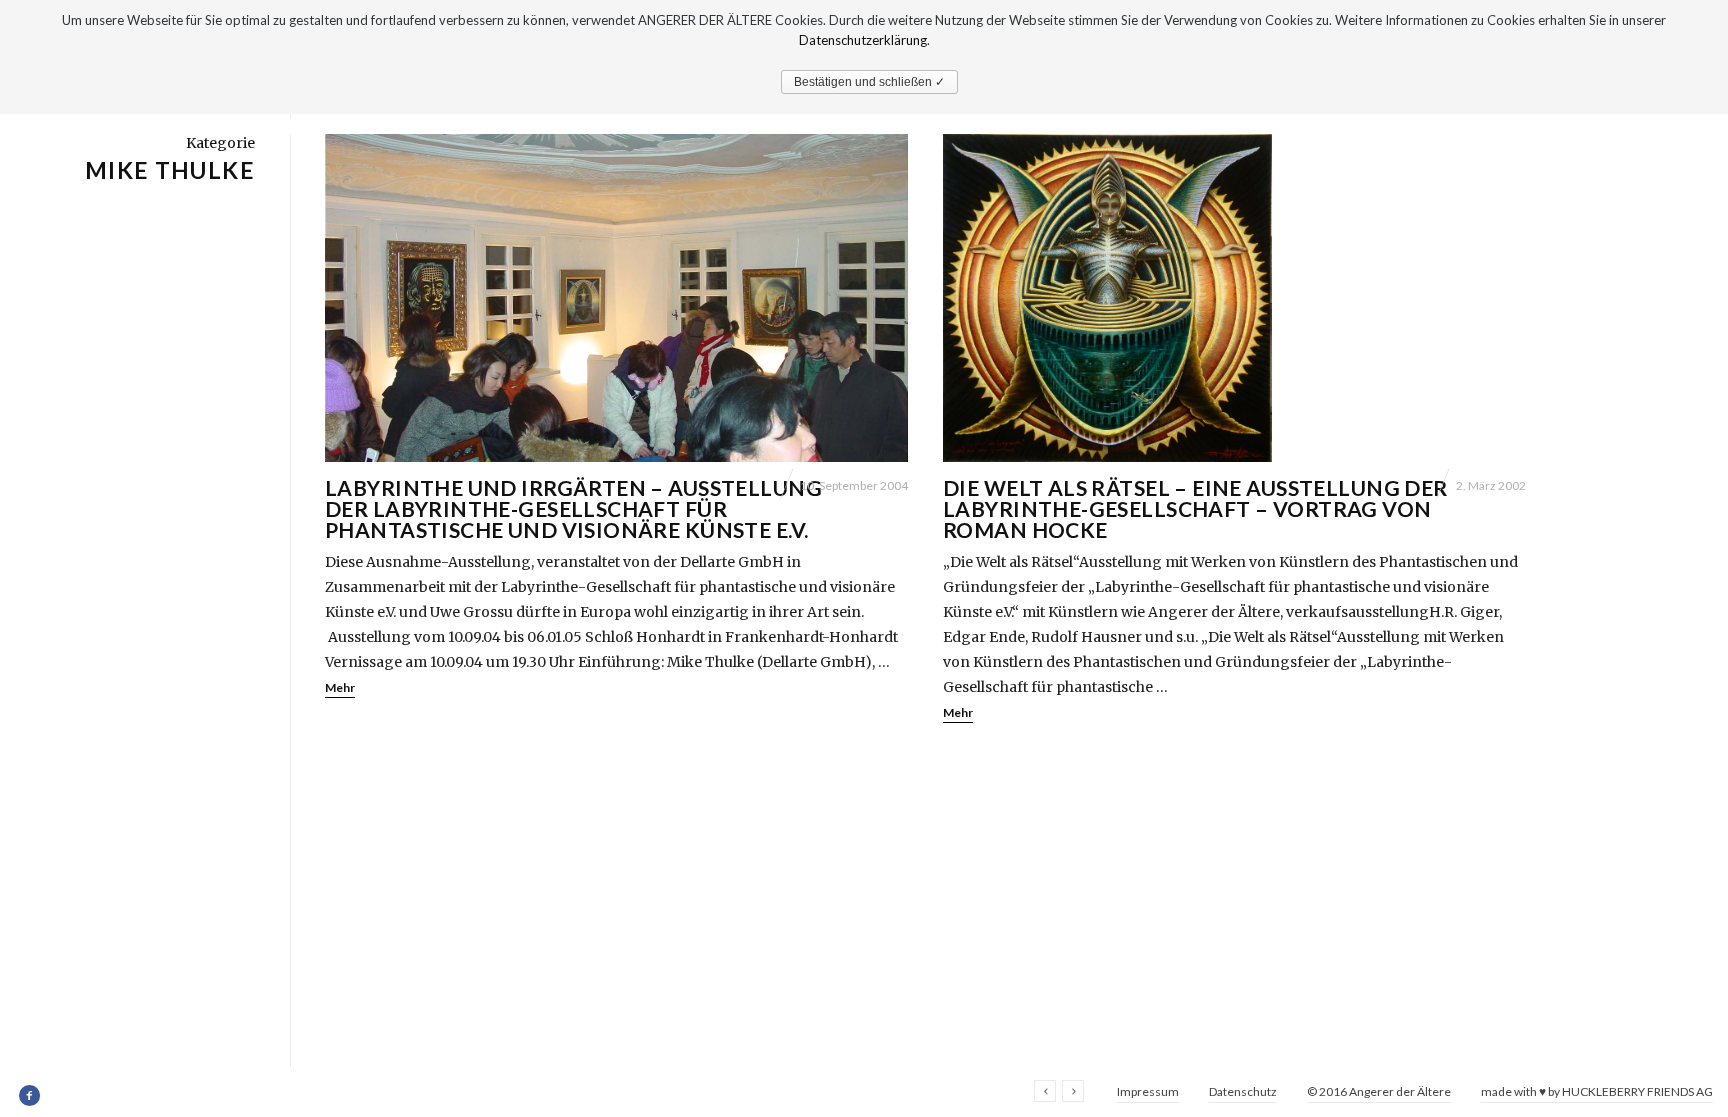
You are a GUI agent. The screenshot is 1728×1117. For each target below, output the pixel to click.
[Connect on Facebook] (30, 1096)
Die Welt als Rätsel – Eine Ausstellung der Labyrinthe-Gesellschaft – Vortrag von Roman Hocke (1195, 508)
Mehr (340, 687)
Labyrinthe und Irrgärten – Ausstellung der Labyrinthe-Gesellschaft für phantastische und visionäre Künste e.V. (573, 508)
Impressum (1148, 1091)
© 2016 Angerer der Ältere (1379, 1091)
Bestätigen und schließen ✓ (869, 82)
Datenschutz (1243, 1091)
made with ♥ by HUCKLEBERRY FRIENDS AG (1597, 1091)
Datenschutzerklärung (863, 40)
